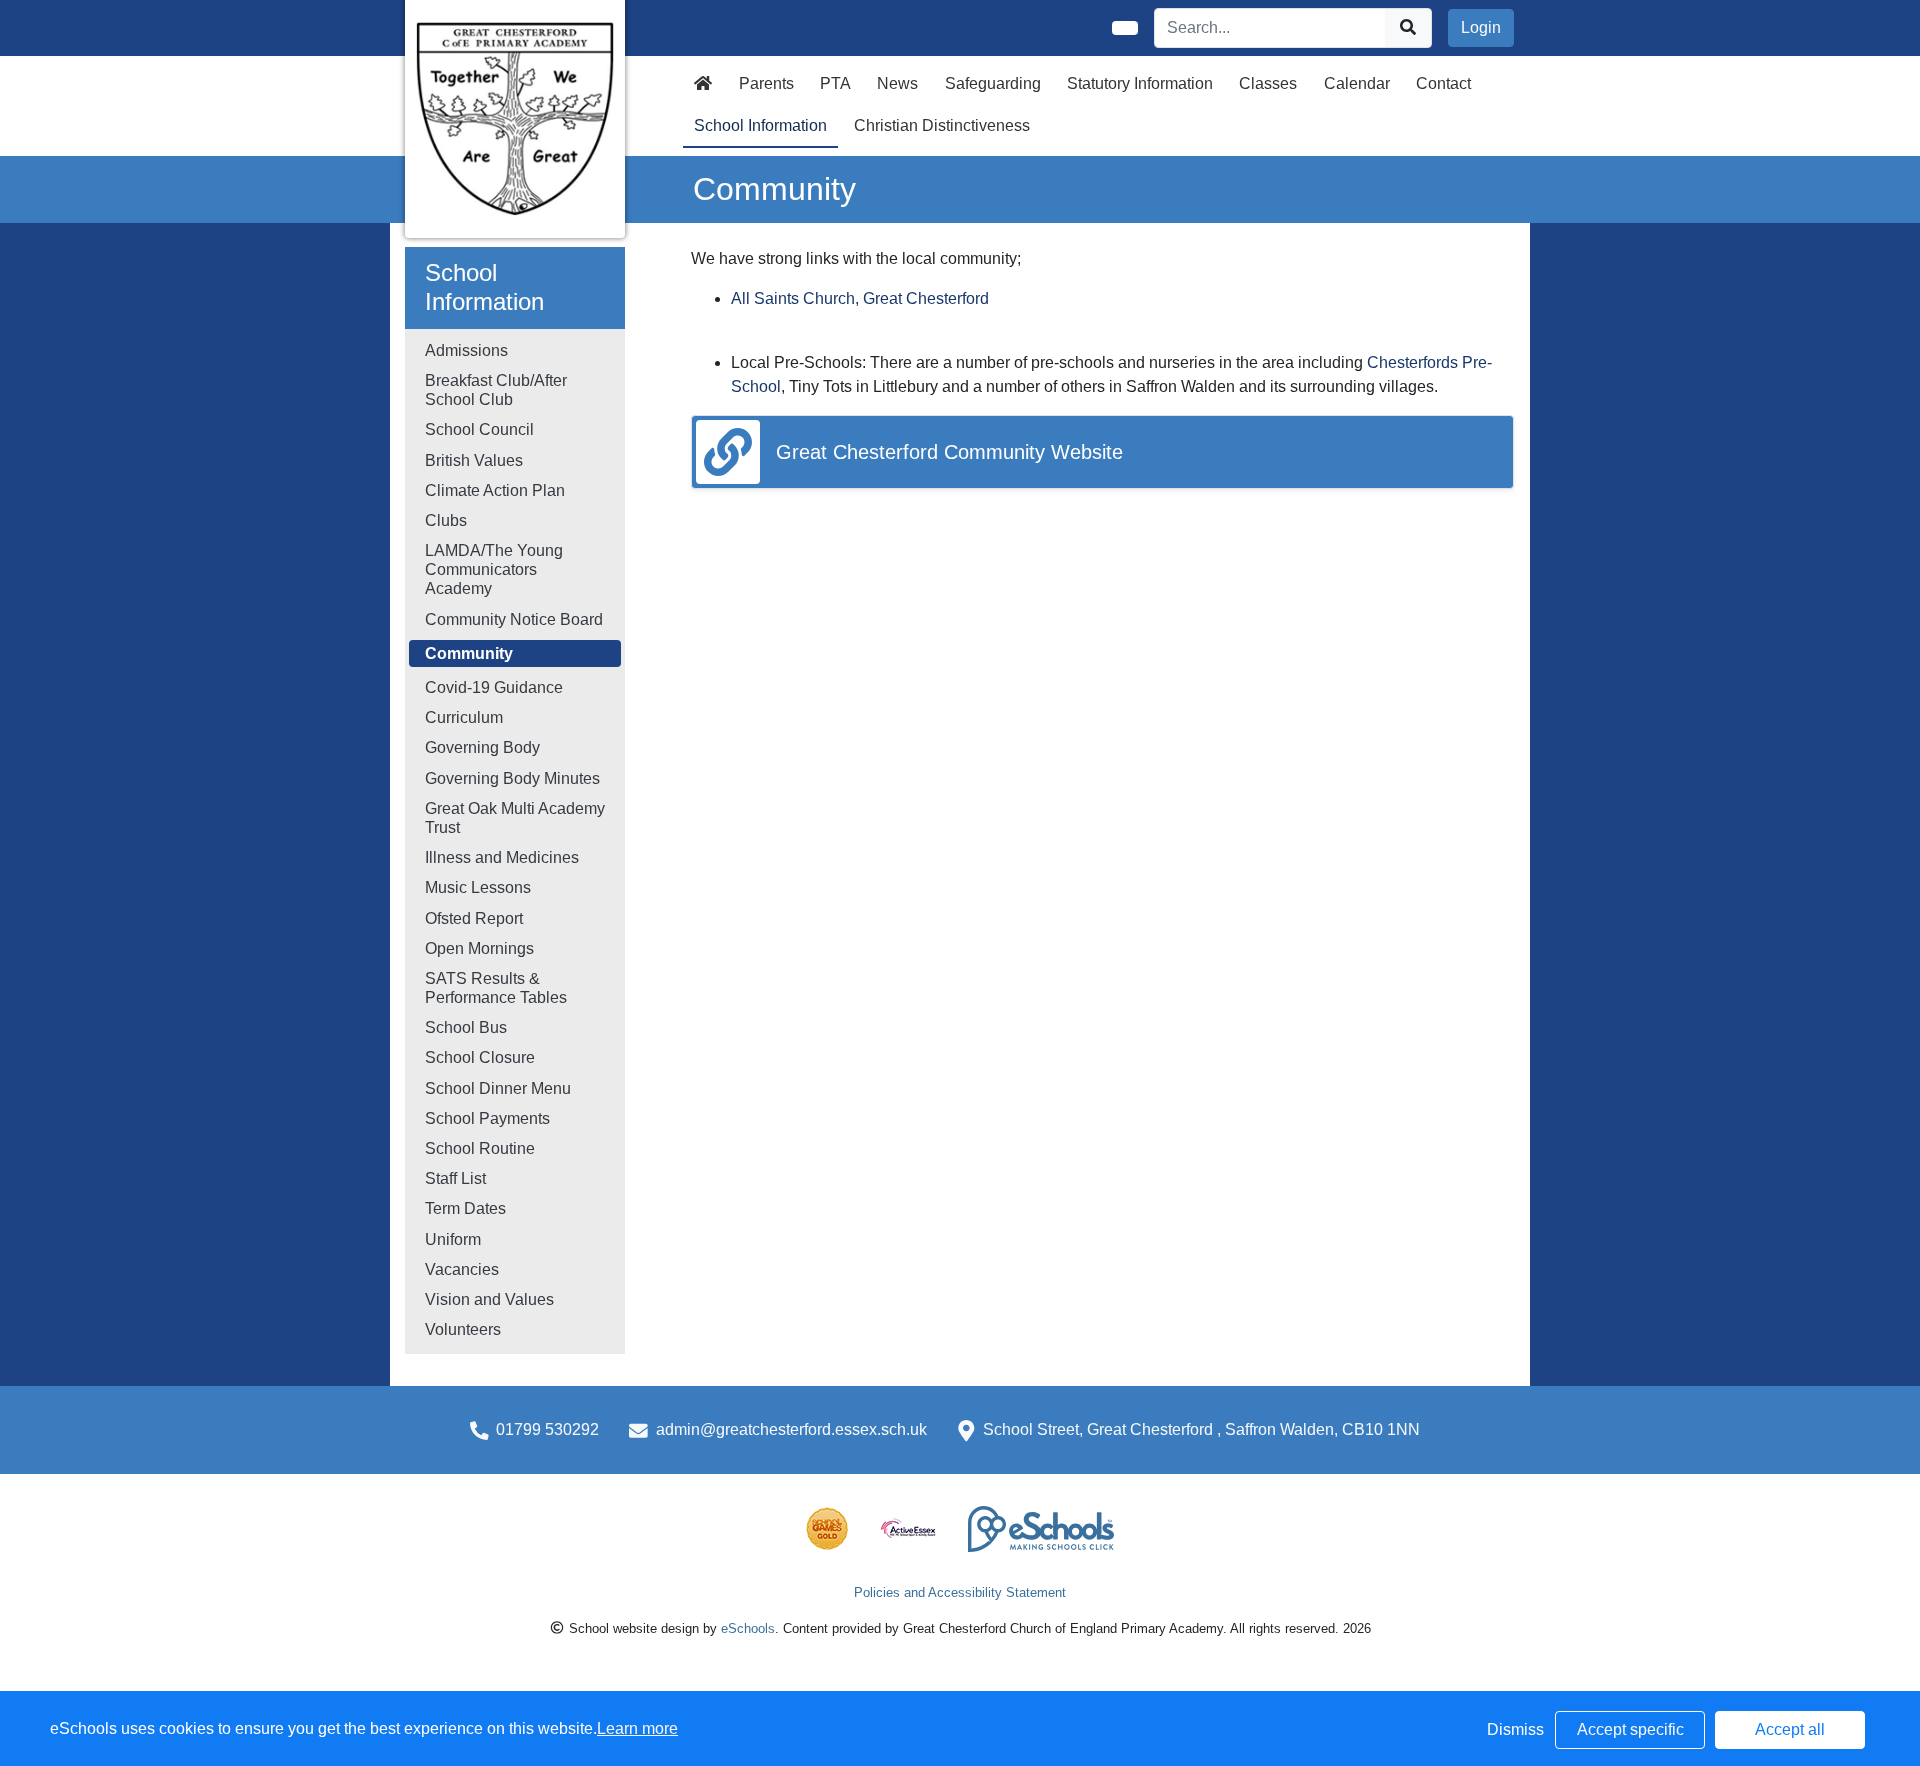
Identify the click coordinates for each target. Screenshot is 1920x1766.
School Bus (466, 1027)
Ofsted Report (474, 918)
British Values (474, 460)
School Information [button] (760, 125)
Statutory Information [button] (1140, 83)
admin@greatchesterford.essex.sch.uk (791, 1429)
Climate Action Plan (495, 490)
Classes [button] (1268, 83)
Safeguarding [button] (993, 83)
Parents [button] (766, 83)
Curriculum (464, 717)
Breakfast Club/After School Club (496, 390)
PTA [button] (835, 83)
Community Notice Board (514, 619)
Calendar (1357, 83)
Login (1481, 27)
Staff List (455, 1178)
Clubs (446, 520)
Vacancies (462, 1269)
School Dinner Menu (498, 1088)
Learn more (637, 1728)
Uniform (453, 1239)
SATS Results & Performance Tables (496, 988)
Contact (1443, 83)
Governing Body (482, 747)
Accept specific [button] (1630, 1729)
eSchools (748, 1628)
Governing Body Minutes (512, 778)
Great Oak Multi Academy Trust (515, 818)
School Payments (487, 1118)
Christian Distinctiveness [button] (942, 125)
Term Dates (465, 1208)
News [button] (897, 83)
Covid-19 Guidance (494, 687)
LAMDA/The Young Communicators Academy (494, 569)
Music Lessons (478, 887)
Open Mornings (479, 948)
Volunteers (463, 1329)
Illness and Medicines (502, 857)
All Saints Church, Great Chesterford (860, 298)
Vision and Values (489, 1299)
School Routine (480, 1148)
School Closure (480, 1057)
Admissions (466, 350)
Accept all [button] (1790, 1729)
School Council (479, 429)
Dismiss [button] (1515, 1729)
